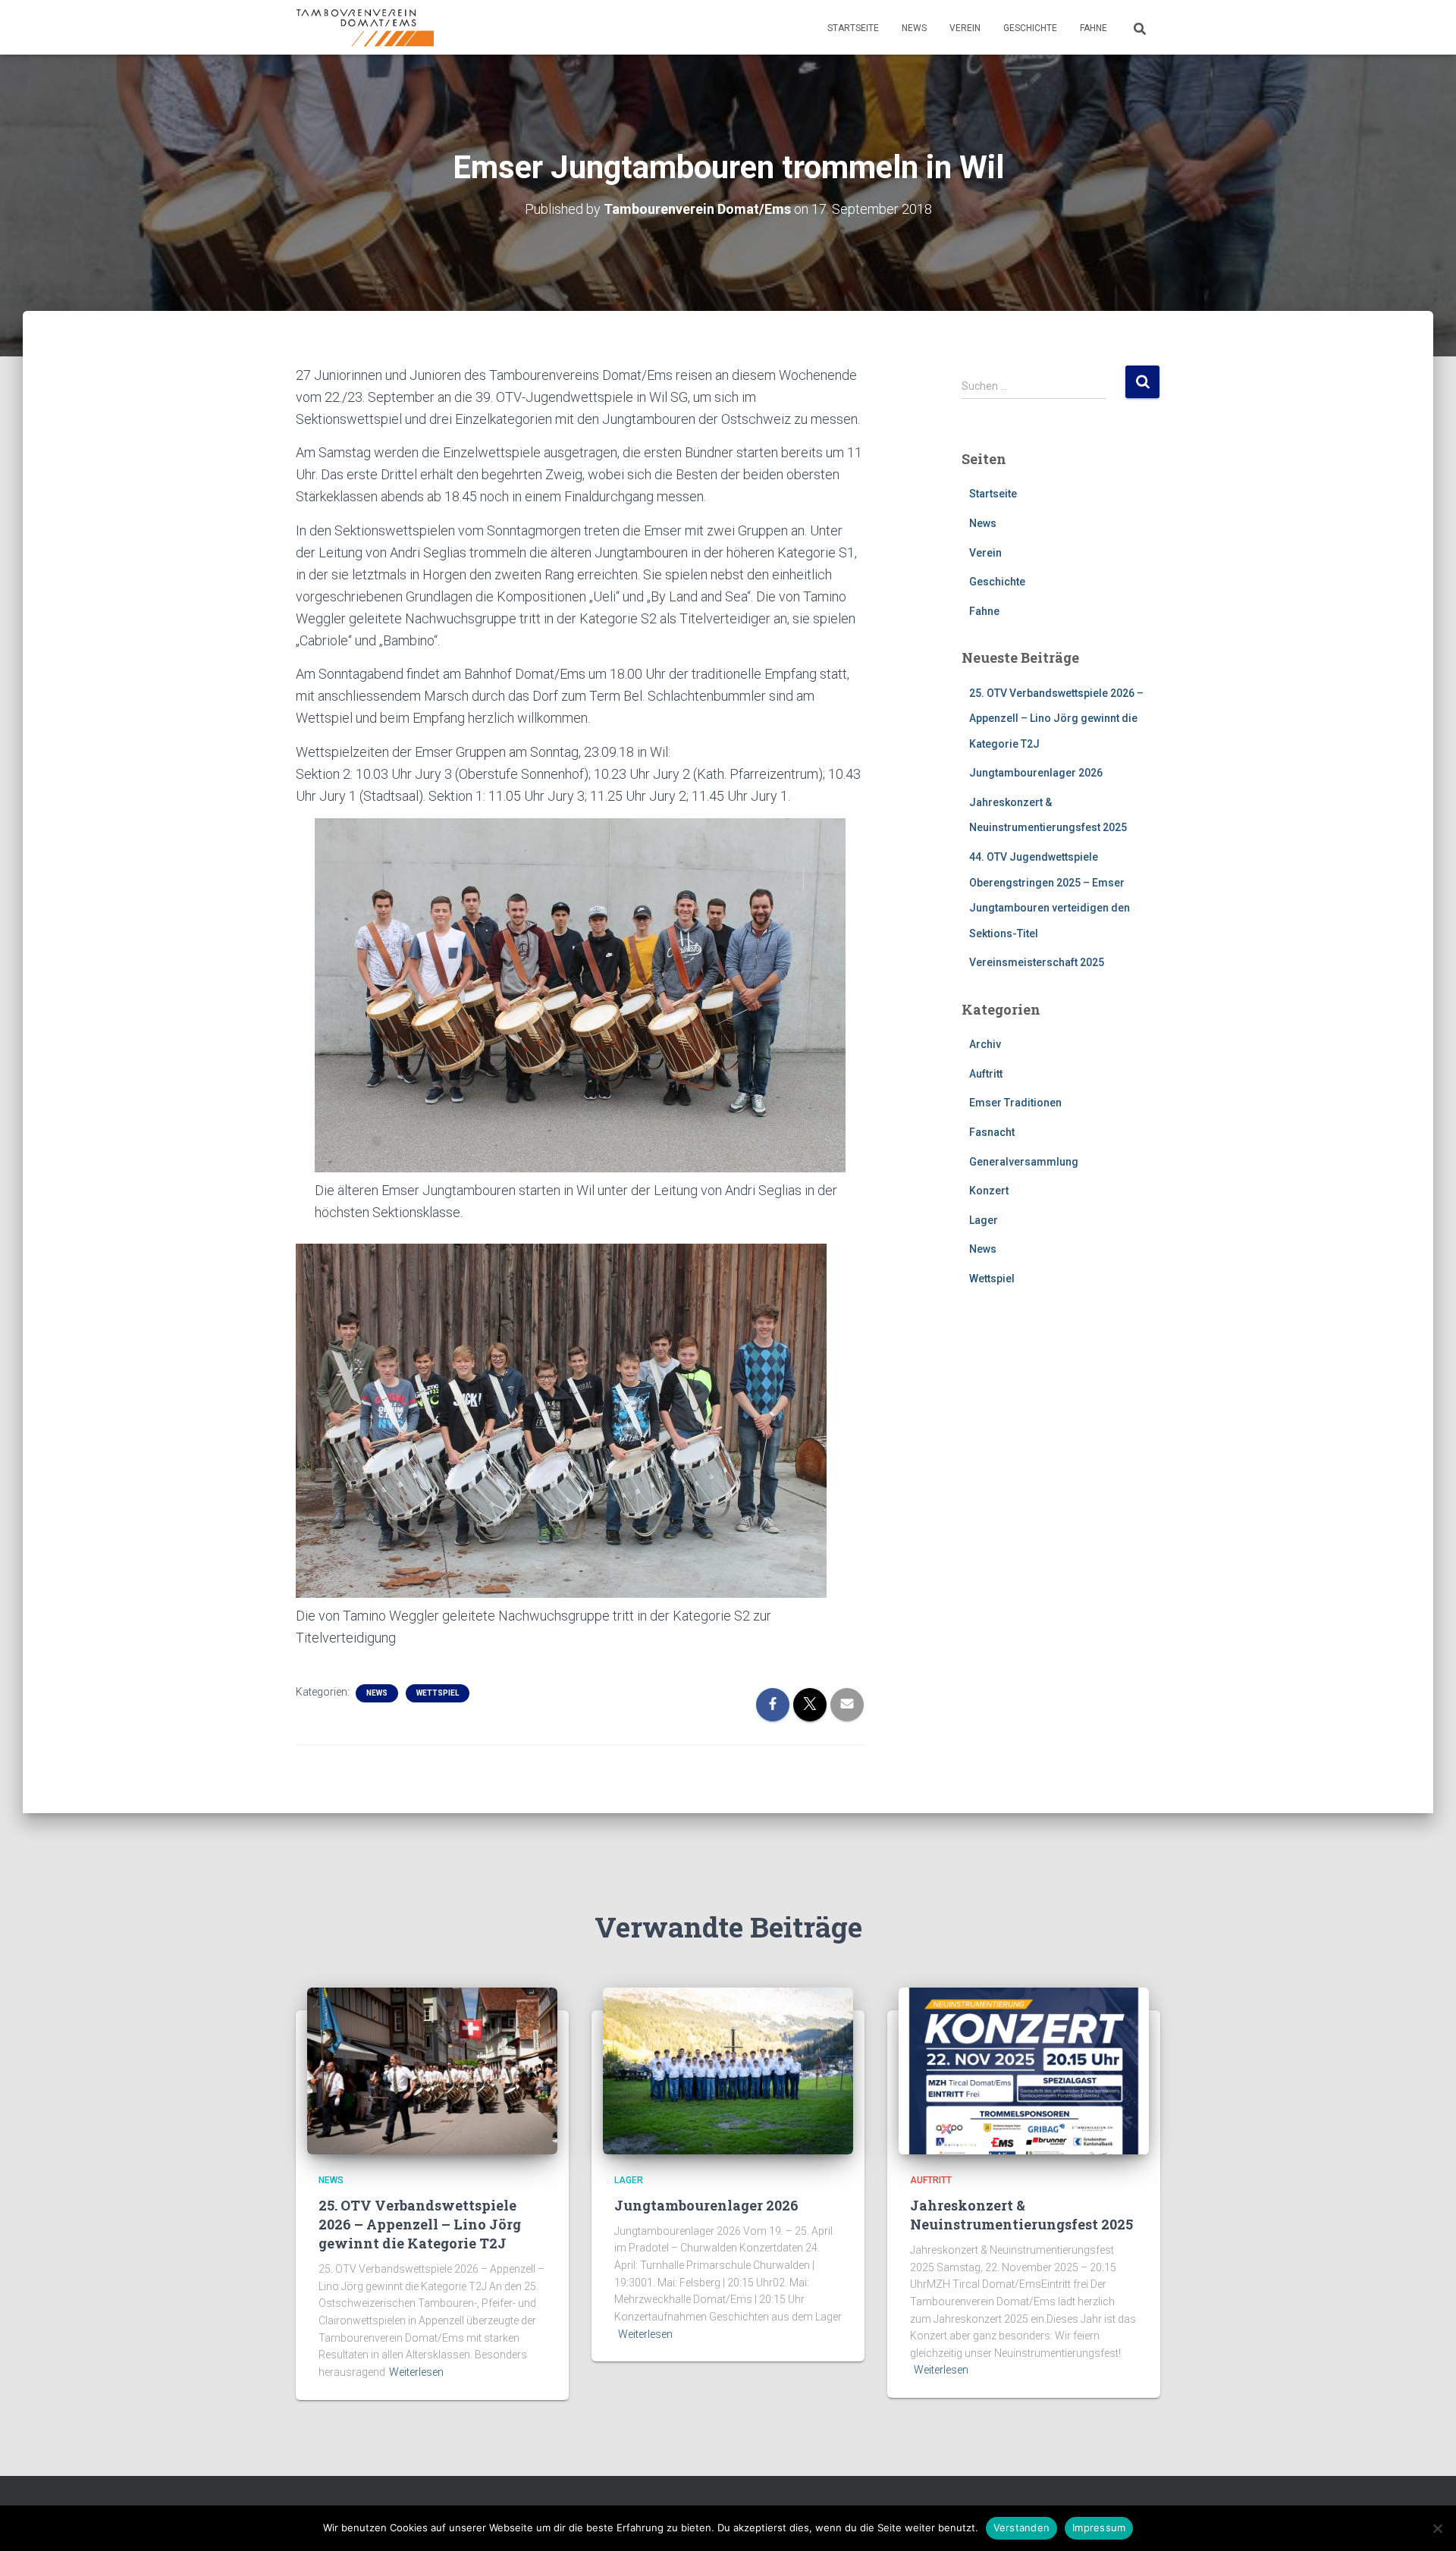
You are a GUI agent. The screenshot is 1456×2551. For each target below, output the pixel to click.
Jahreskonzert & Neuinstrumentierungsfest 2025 (1021, 2215)
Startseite (853, 28)
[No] (1437, 2528)
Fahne (1094, 28)
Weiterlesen (416, 2372)
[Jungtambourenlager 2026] (728, 2070)
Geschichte (1030, 28)
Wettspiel (438, 1693)
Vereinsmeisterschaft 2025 (1037, 962)
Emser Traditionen (1015, 1103)
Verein (965, 28)
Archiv (985, 1044)
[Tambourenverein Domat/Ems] (365, 27)
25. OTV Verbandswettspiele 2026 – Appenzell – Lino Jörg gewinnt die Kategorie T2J (1056, 719)
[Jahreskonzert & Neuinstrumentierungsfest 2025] (1024, 2070)
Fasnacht (992, 1132)
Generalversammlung (1024, 1162)
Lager (984, 1220)
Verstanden (1022, 2527)
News (914, 28)
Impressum (1099, 2527)
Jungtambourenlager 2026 (1036, 773)
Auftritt (986, 1074)
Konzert (989, 1191)
